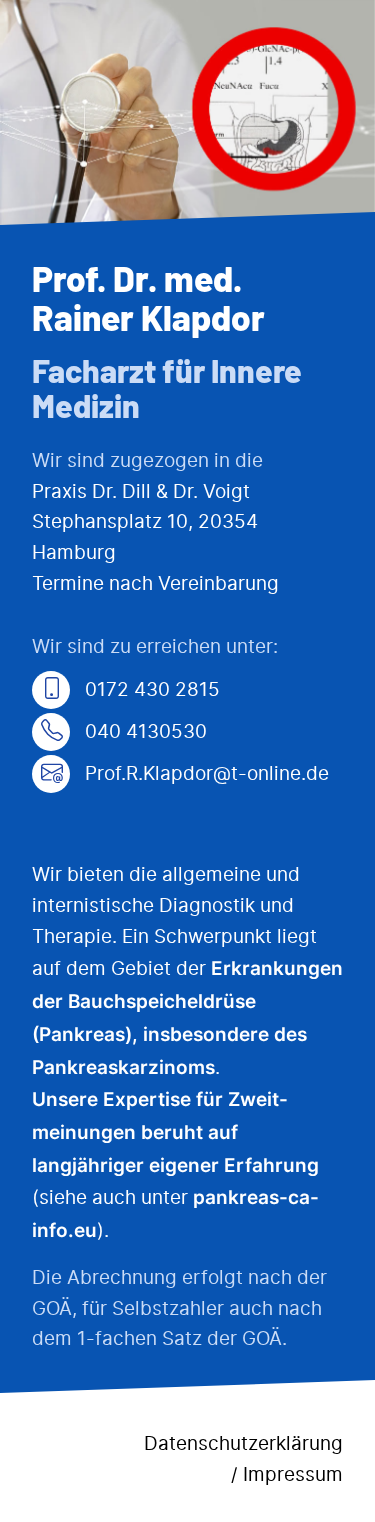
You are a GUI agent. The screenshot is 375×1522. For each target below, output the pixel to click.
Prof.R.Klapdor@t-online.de (204, 774)
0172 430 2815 (150, 690)
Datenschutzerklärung (243, 1444)
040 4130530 (143, 732)
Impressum (293, 1475)
